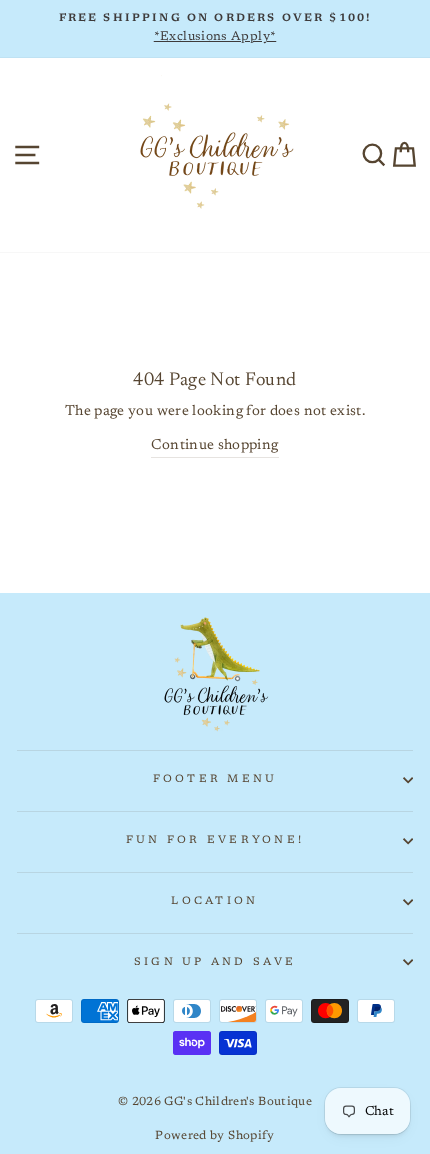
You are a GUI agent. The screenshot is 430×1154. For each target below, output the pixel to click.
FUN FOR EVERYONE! (215, 840)
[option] (215, 29)
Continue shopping (214, 445)
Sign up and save (215, 962)
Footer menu (215, 779)
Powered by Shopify (215, 1136)
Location (214, 901)
